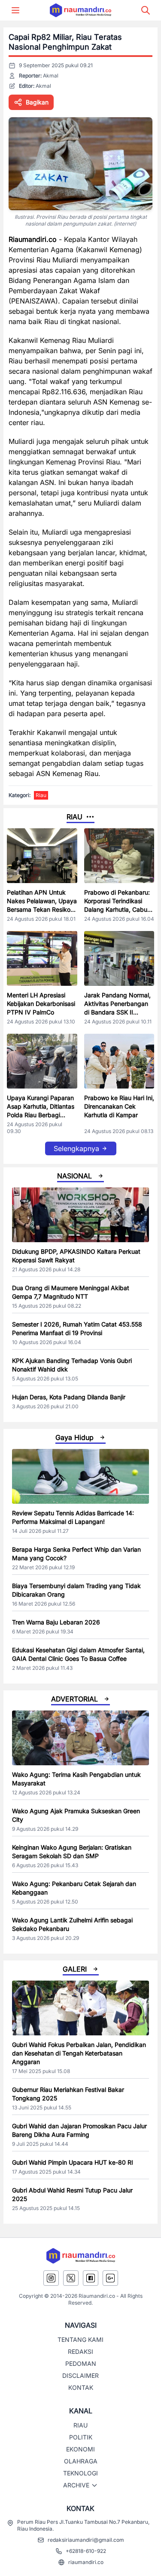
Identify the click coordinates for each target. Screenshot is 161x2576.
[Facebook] (91, 2278)
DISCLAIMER (80, 2375)
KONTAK (81, 2387)
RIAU (80, 2425)
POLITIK (81, 2437)
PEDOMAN (81, 2363)
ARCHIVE (76, 2485)
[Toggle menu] (15, 10)
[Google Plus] (110, 2278)
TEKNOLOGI (80, 2473)
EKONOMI (80, 2449)
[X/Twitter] (71, 2278)
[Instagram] (51, 2278)
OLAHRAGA (81, 2461)
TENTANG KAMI (80, 2340)
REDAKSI (80, 2351)
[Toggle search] (146, 10)
